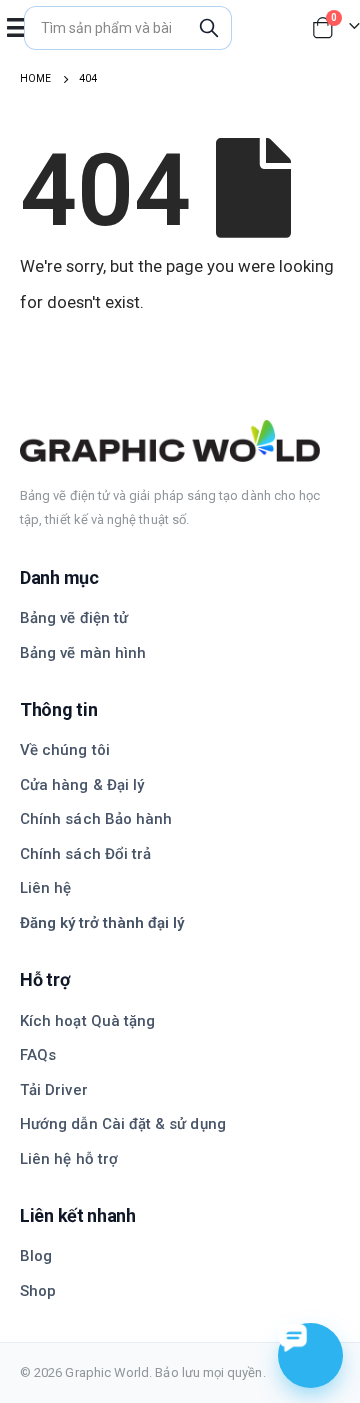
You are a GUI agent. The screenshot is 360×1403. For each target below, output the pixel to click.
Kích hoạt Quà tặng (87, 1021)
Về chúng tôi (65, 750)
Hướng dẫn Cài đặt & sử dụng (123, 1124)
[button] (17, 27)
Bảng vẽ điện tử (74, 618)
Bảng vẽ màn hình (83, 653)
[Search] (209, 28)
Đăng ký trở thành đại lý (102, 923)
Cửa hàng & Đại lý (82, 785)
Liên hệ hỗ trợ (69, 1159)
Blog (36, 1256)
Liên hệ (45, 888)
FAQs (38, 1055)
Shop (38, 1291)
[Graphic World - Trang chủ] (180, 441)
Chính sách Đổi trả (85, 854)
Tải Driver (54, 1090)
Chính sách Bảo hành (96, 819)
